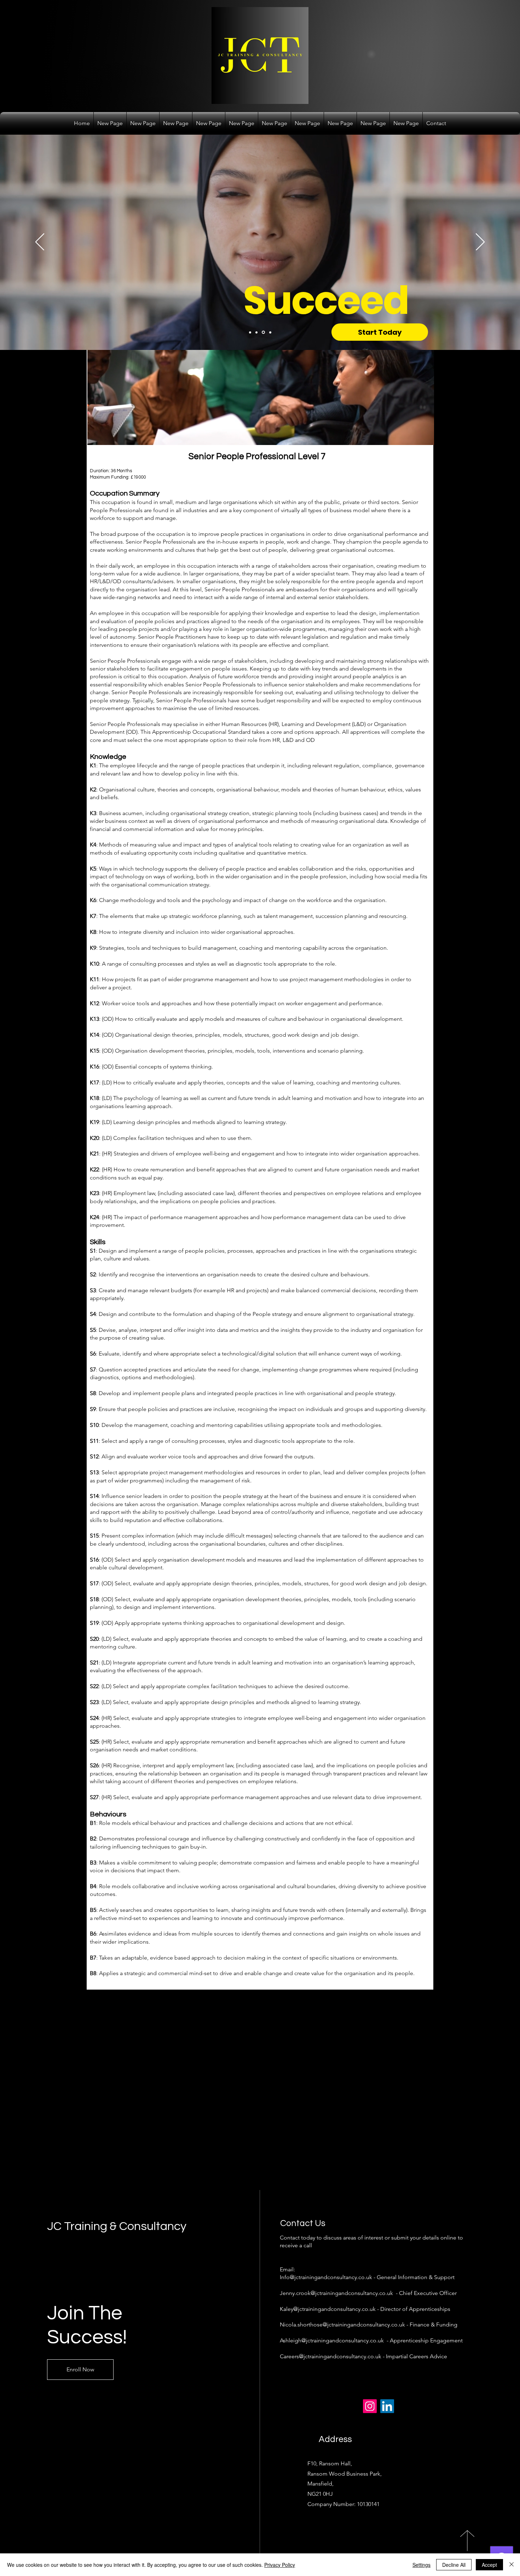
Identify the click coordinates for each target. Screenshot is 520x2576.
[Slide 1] (251, 332)
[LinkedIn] (387, 2406)
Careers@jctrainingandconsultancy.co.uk (331, 2356)
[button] (425, 437)
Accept (489, 2565)
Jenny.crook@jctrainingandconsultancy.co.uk (336, 2293)
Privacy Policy (280, 2565)
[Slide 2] (258, 332)
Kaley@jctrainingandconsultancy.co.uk (328, 2309)
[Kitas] (480, 242)
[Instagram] (370, 2406)
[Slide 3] (264, 332)
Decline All (454, 2565)
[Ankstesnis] (40, 242)
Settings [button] (421, 2565)
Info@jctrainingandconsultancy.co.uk (326, 2277)
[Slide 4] (270, 332)
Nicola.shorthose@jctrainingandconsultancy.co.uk (342, 2325)
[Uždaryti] (512, 2565)
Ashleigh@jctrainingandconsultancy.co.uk (332, 2340)
